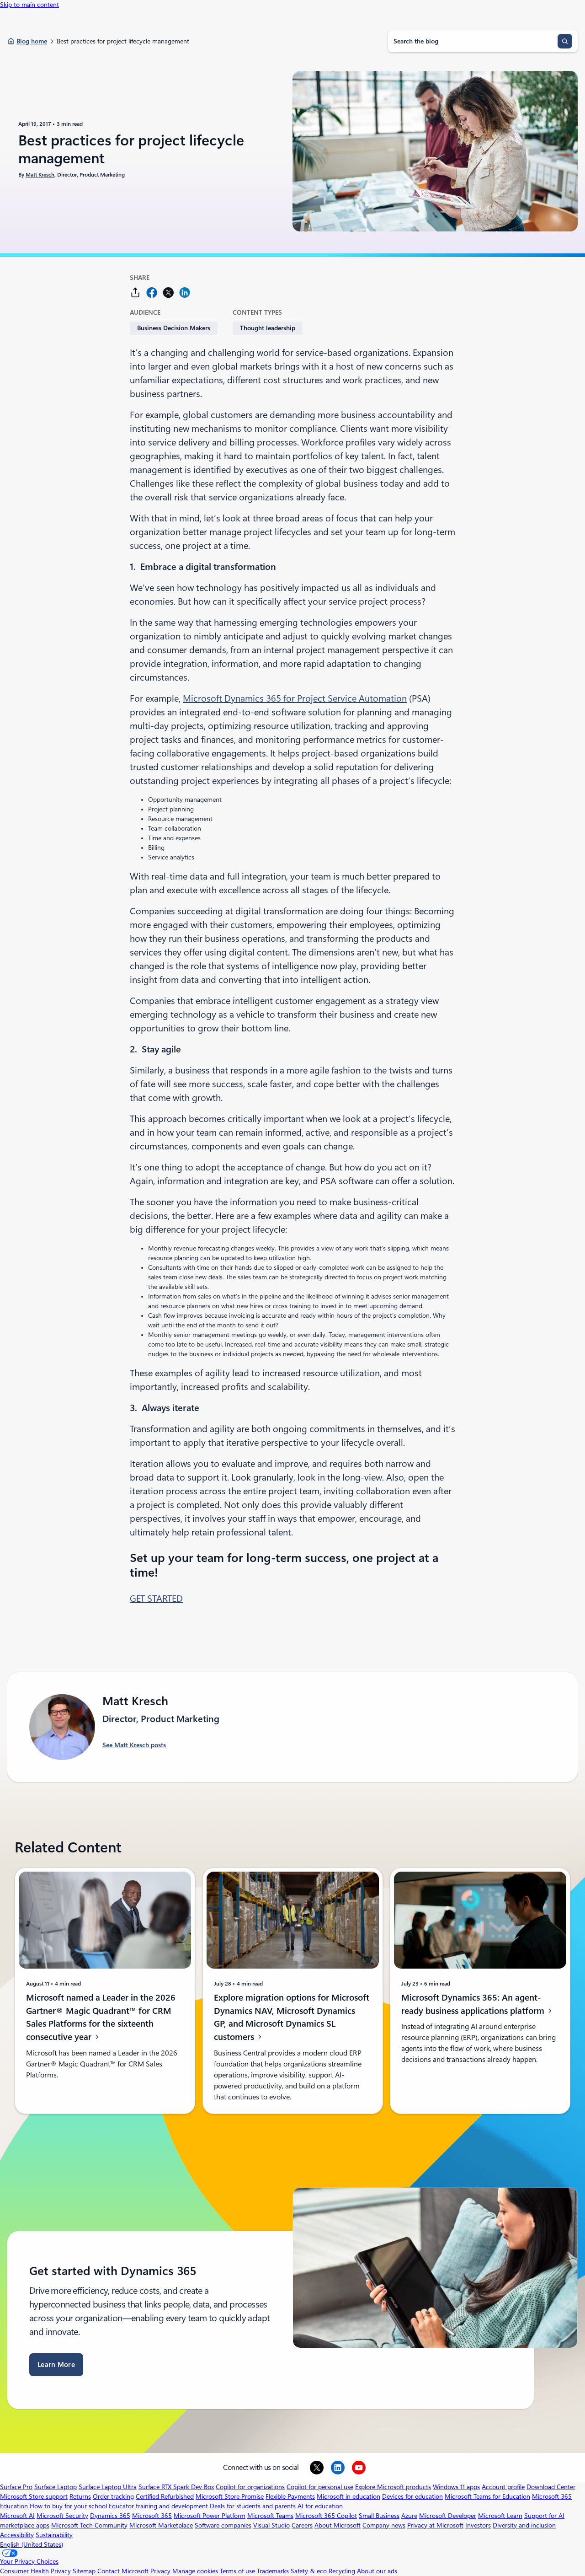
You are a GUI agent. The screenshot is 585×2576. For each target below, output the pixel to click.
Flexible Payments (290, 2496)
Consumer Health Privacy (35, 2571)
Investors (478, 2525)
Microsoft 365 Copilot (326, 2516)
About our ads (377, 2571)
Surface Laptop (56, 2487)
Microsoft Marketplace (161, 2525)
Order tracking (113, 2496)
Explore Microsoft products (393, 2487)
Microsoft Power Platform (210, 2516)
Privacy (161, 2571)
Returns (80, 2496)
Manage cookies (195, 2571)
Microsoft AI (17, 2516)
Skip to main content (29, 5)
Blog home (32, 41)
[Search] (565, 41)
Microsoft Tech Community (89, 2525)
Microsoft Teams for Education (487, 2496)
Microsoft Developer (448, 2516)
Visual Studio (271, 2525)
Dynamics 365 (110, 2516)
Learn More (56, 2365)
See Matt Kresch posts (134, 1745)
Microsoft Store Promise (230, 2496)
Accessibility (17, 2535)
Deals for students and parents (253, 2506)
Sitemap (84, 2571)
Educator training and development (158, 2506)
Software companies (223, 2525)
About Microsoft (338, 2525)
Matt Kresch (40, 175)
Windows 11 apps (456, 2487)
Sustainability (54, 2535)
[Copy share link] (135, 292)
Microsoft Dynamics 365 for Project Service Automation (295, 698)
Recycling (342, 2571)
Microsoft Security (62, 2516)
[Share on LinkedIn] (185, 292)
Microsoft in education (348, 2496)
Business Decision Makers (174, 328)
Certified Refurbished (165, 2496)
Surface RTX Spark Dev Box (176, 2487)
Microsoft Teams (270, 2516)
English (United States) (32, 2544)
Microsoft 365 (152, 2516)
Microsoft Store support (34, 2496)
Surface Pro (16, 2487)
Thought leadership (268, 328)
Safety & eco (309, 2571)
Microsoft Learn (500, 2516)
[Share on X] (168, 292)
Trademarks (273, 2571)
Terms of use (237, 2571)
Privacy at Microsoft (435, 2525)
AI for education (320, 2506)
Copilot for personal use (320, 2487)
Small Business (379, 2516)
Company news (384, 2525)
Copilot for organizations (250, 2487)
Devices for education (412, 2496)
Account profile (503, 2487)
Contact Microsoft (123, 2571)
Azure (409, 2516)
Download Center (551, 2487)
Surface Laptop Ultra (108, 2487)
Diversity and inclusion (524, 2525)
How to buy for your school (68, 2506)
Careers (302, 2525)
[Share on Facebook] (152, 292)
